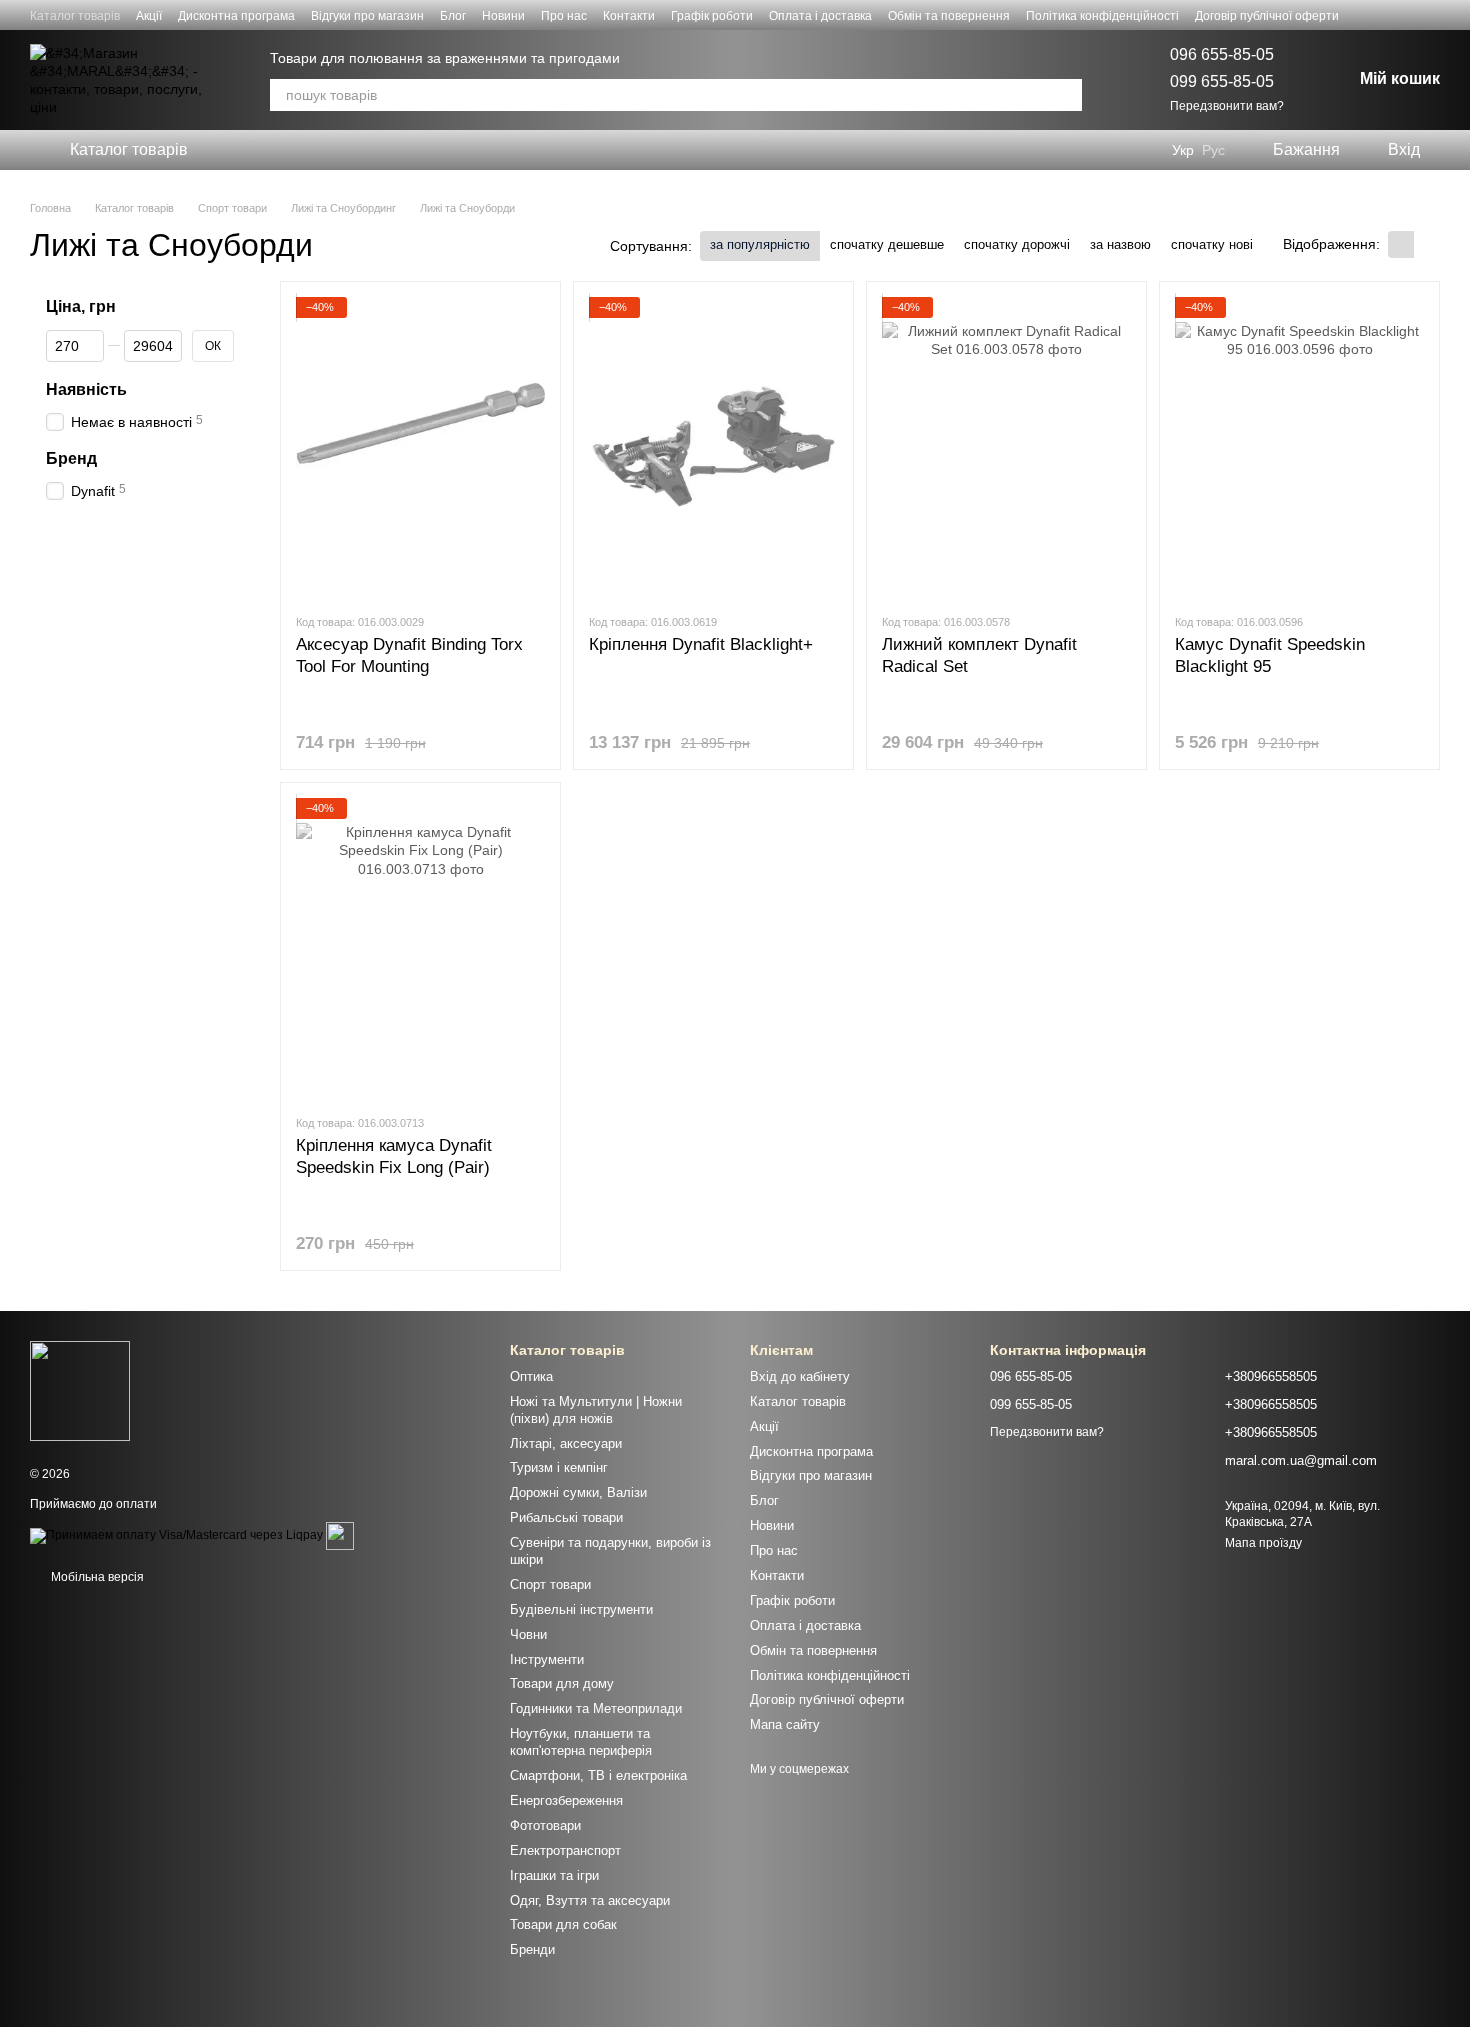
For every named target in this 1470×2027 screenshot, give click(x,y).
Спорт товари (550, 1584)
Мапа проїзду (1263, 1543)
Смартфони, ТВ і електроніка (598, 1775)
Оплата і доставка (820, 16)
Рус (1213, 150)
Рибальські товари (566, 1517)
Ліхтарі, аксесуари (566, 1443)
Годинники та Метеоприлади (596, 1708)
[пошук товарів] (1066, 95)
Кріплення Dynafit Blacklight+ (701, 644)
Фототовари (545, 1825)
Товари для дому (562, 1683)
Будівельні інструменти (581, 1609)
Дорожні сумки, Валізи (578, 1492)
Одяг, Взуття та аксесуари (590, 1900)
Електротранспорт (565, 1850)
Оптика (531, 1376)
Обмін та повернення (949, 16)
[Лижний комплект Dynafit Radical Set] (1006, 447)
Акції (149, 16)
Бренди (532, 1949)
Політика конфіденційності (1102, 16)
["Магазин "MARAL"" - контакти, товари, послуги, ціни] (80, 1390)
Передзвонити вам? (1227, 106)
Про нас (564, 16)
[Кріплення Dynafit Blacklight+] (713, 447)
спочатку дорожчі (1017, 244)
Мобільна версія (96, 1577)
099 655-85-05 (1222, 81)
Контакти (629, 16)
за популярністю (760, 244)
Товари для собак (563, 1924)
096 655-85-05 (1222, 54)
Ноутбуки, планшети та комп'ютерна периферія (581, 1742)
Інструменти (547, 1659)
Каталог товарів (75, 16)
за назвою (1120, 244)
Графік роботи (712, 16)
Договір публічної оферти (1267, 16)
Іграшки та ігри (554, 1875)
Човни (528, 1634)
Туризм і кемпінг (559, 1467)
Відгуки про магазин (367, 16)
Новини (503, 16)
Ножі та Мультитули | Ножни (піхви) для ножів (596, 1410)
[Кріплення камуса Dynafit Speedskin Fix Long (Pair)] (420, 948)
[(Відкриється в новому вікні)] (340, 1535)
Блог (453, 16)
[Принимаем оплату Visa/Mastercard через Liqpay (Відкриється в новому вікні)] (176, 1535)
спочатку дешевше (887, 244)
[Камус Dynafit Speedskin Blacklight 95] (1299, 447)
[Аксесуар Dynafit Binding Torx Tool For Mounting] (420, 447)
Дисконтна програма (236, 16)
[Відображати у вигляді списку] (1427, 244)
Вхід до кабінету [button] (800, 1376)
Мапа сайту (785, 1724)
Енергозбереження (566, 1800)
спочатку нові (1212, 244)
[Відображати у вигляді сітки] (1401, 244)
